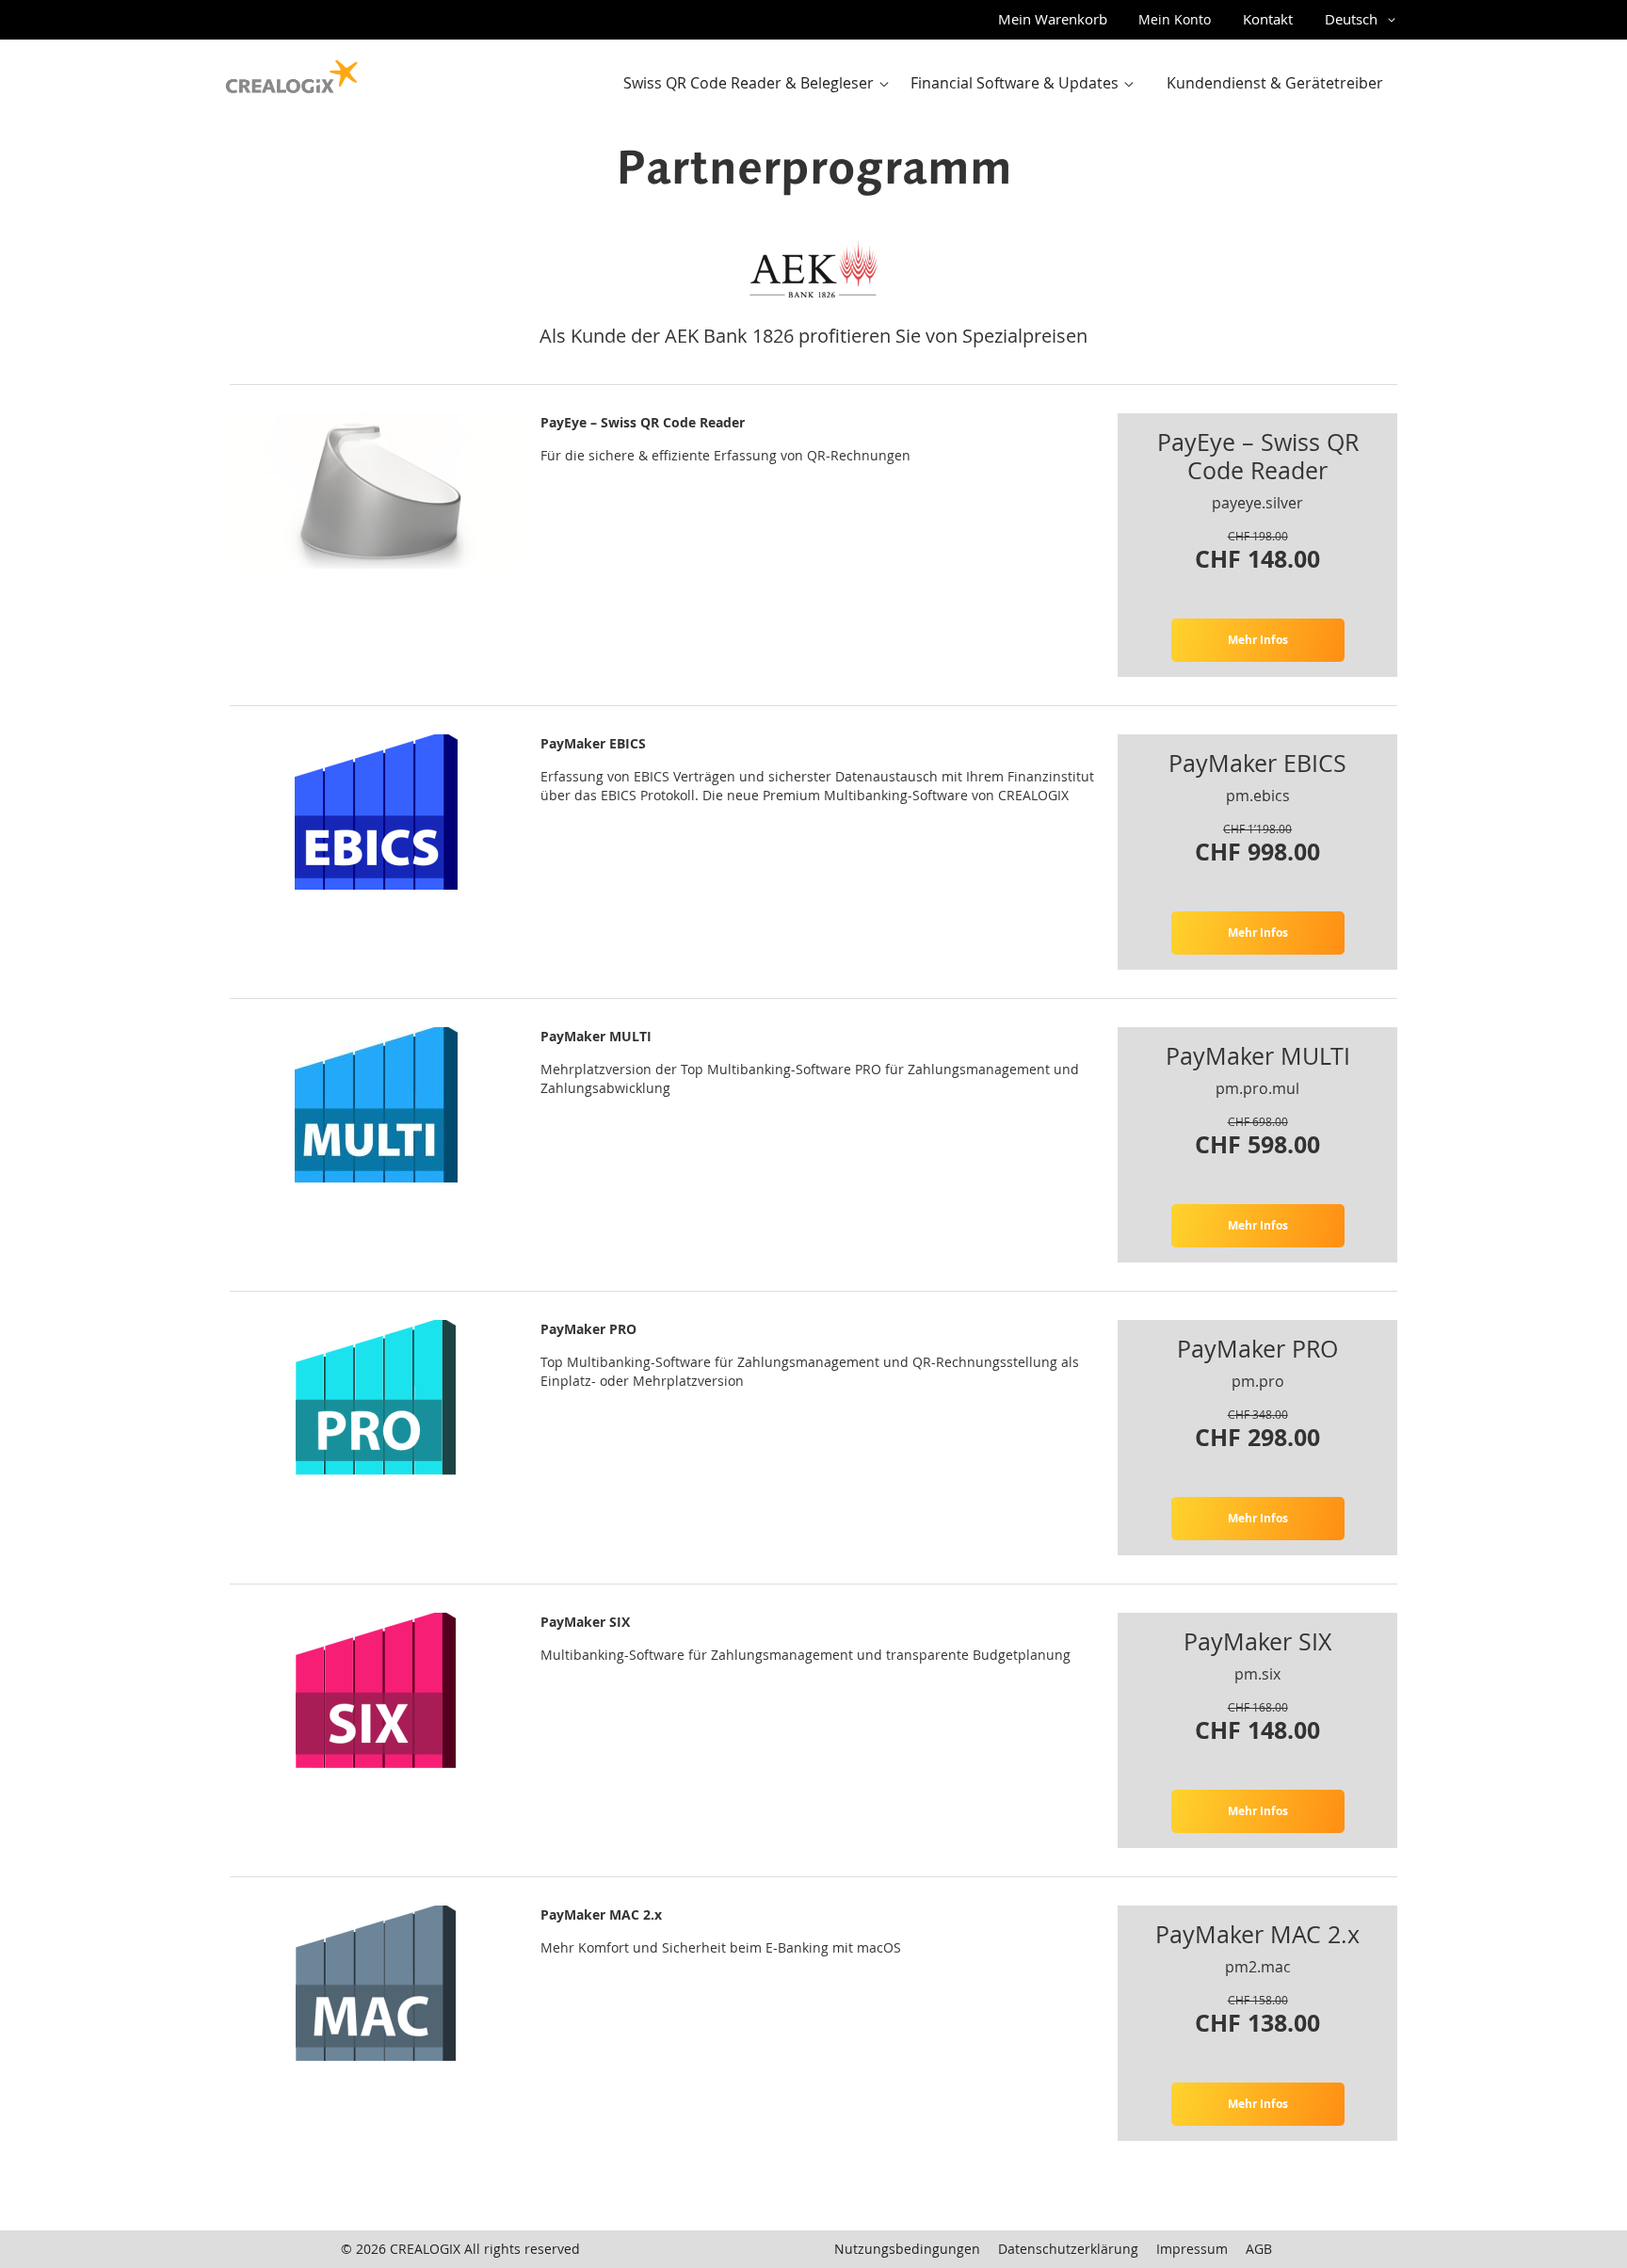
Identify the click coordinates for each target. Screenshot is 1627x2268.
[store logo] (292, 72)
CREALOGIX (425, 2249)
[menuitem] (760, 83)
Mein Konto (1175, 19)
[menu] (1009, 83)
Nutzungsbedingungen (907, 2249)
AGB (1259, 2249)
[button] (1363, 20)
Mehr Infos (1258, 640)
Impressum (1192, 2249)
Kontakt (1268, 19)
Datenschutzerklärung (1068, 2249)
